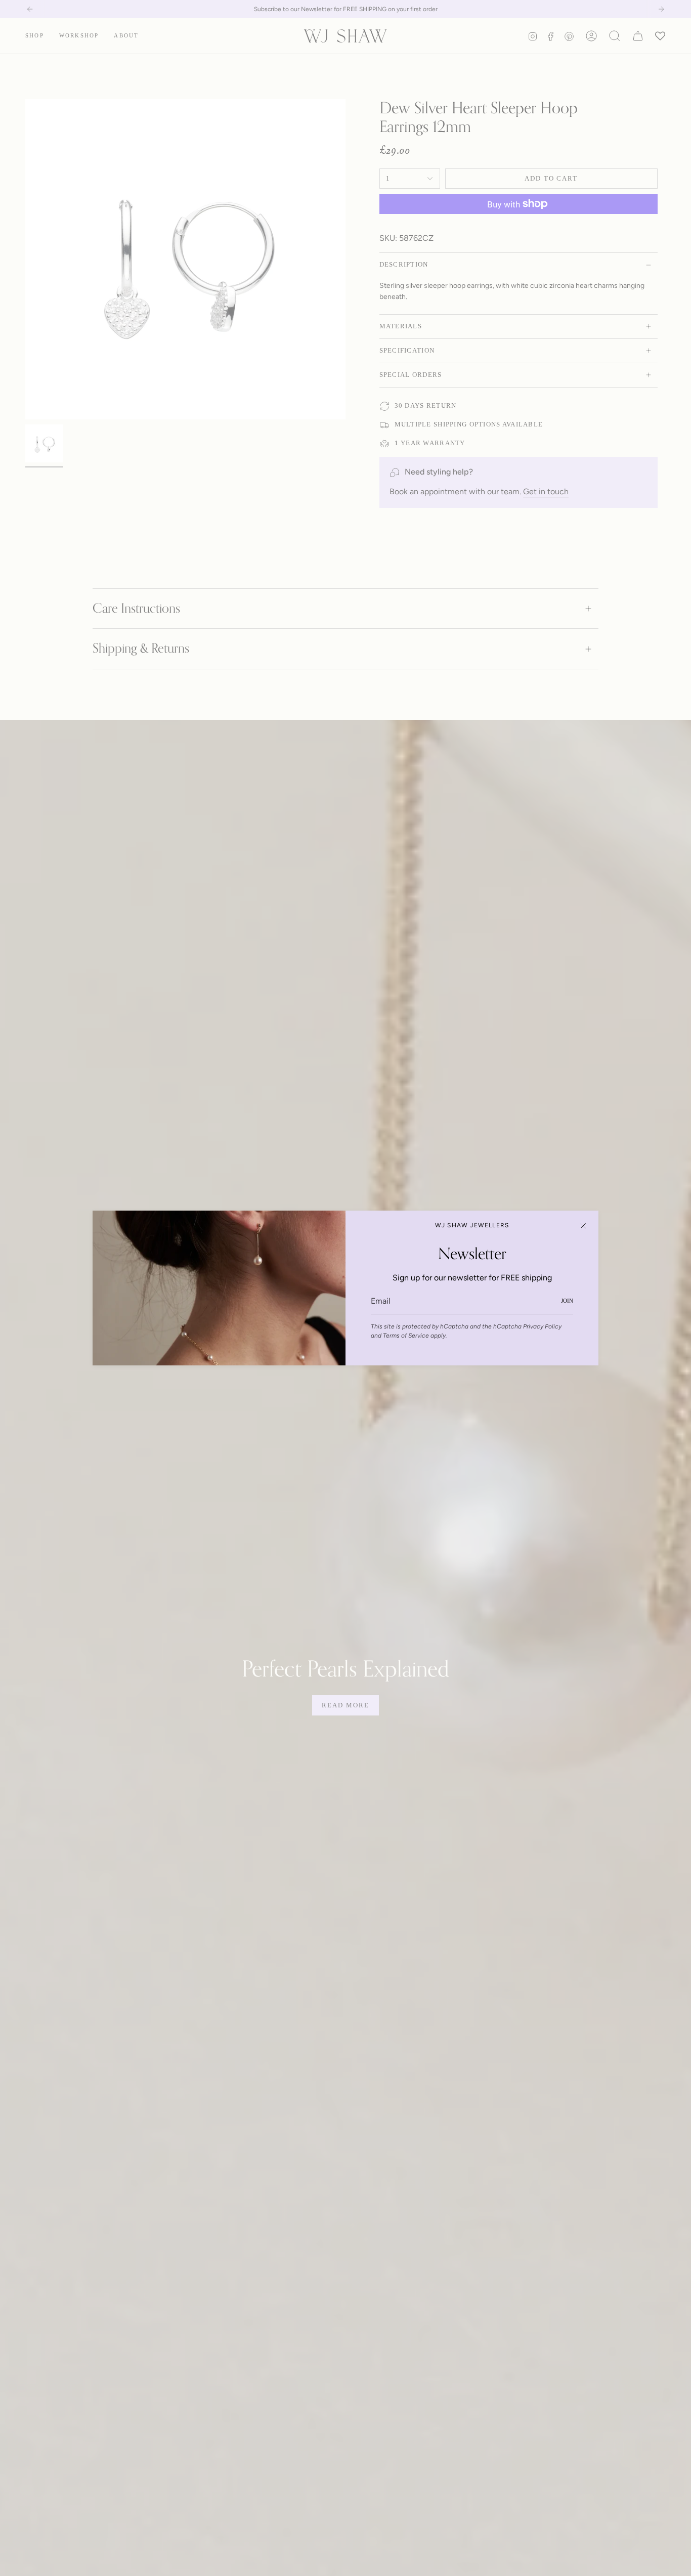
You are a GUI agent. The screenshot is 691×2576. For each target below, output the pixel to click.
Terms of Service (406, 1336)
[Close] (583, 1226)
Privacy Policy (542, 1326)
